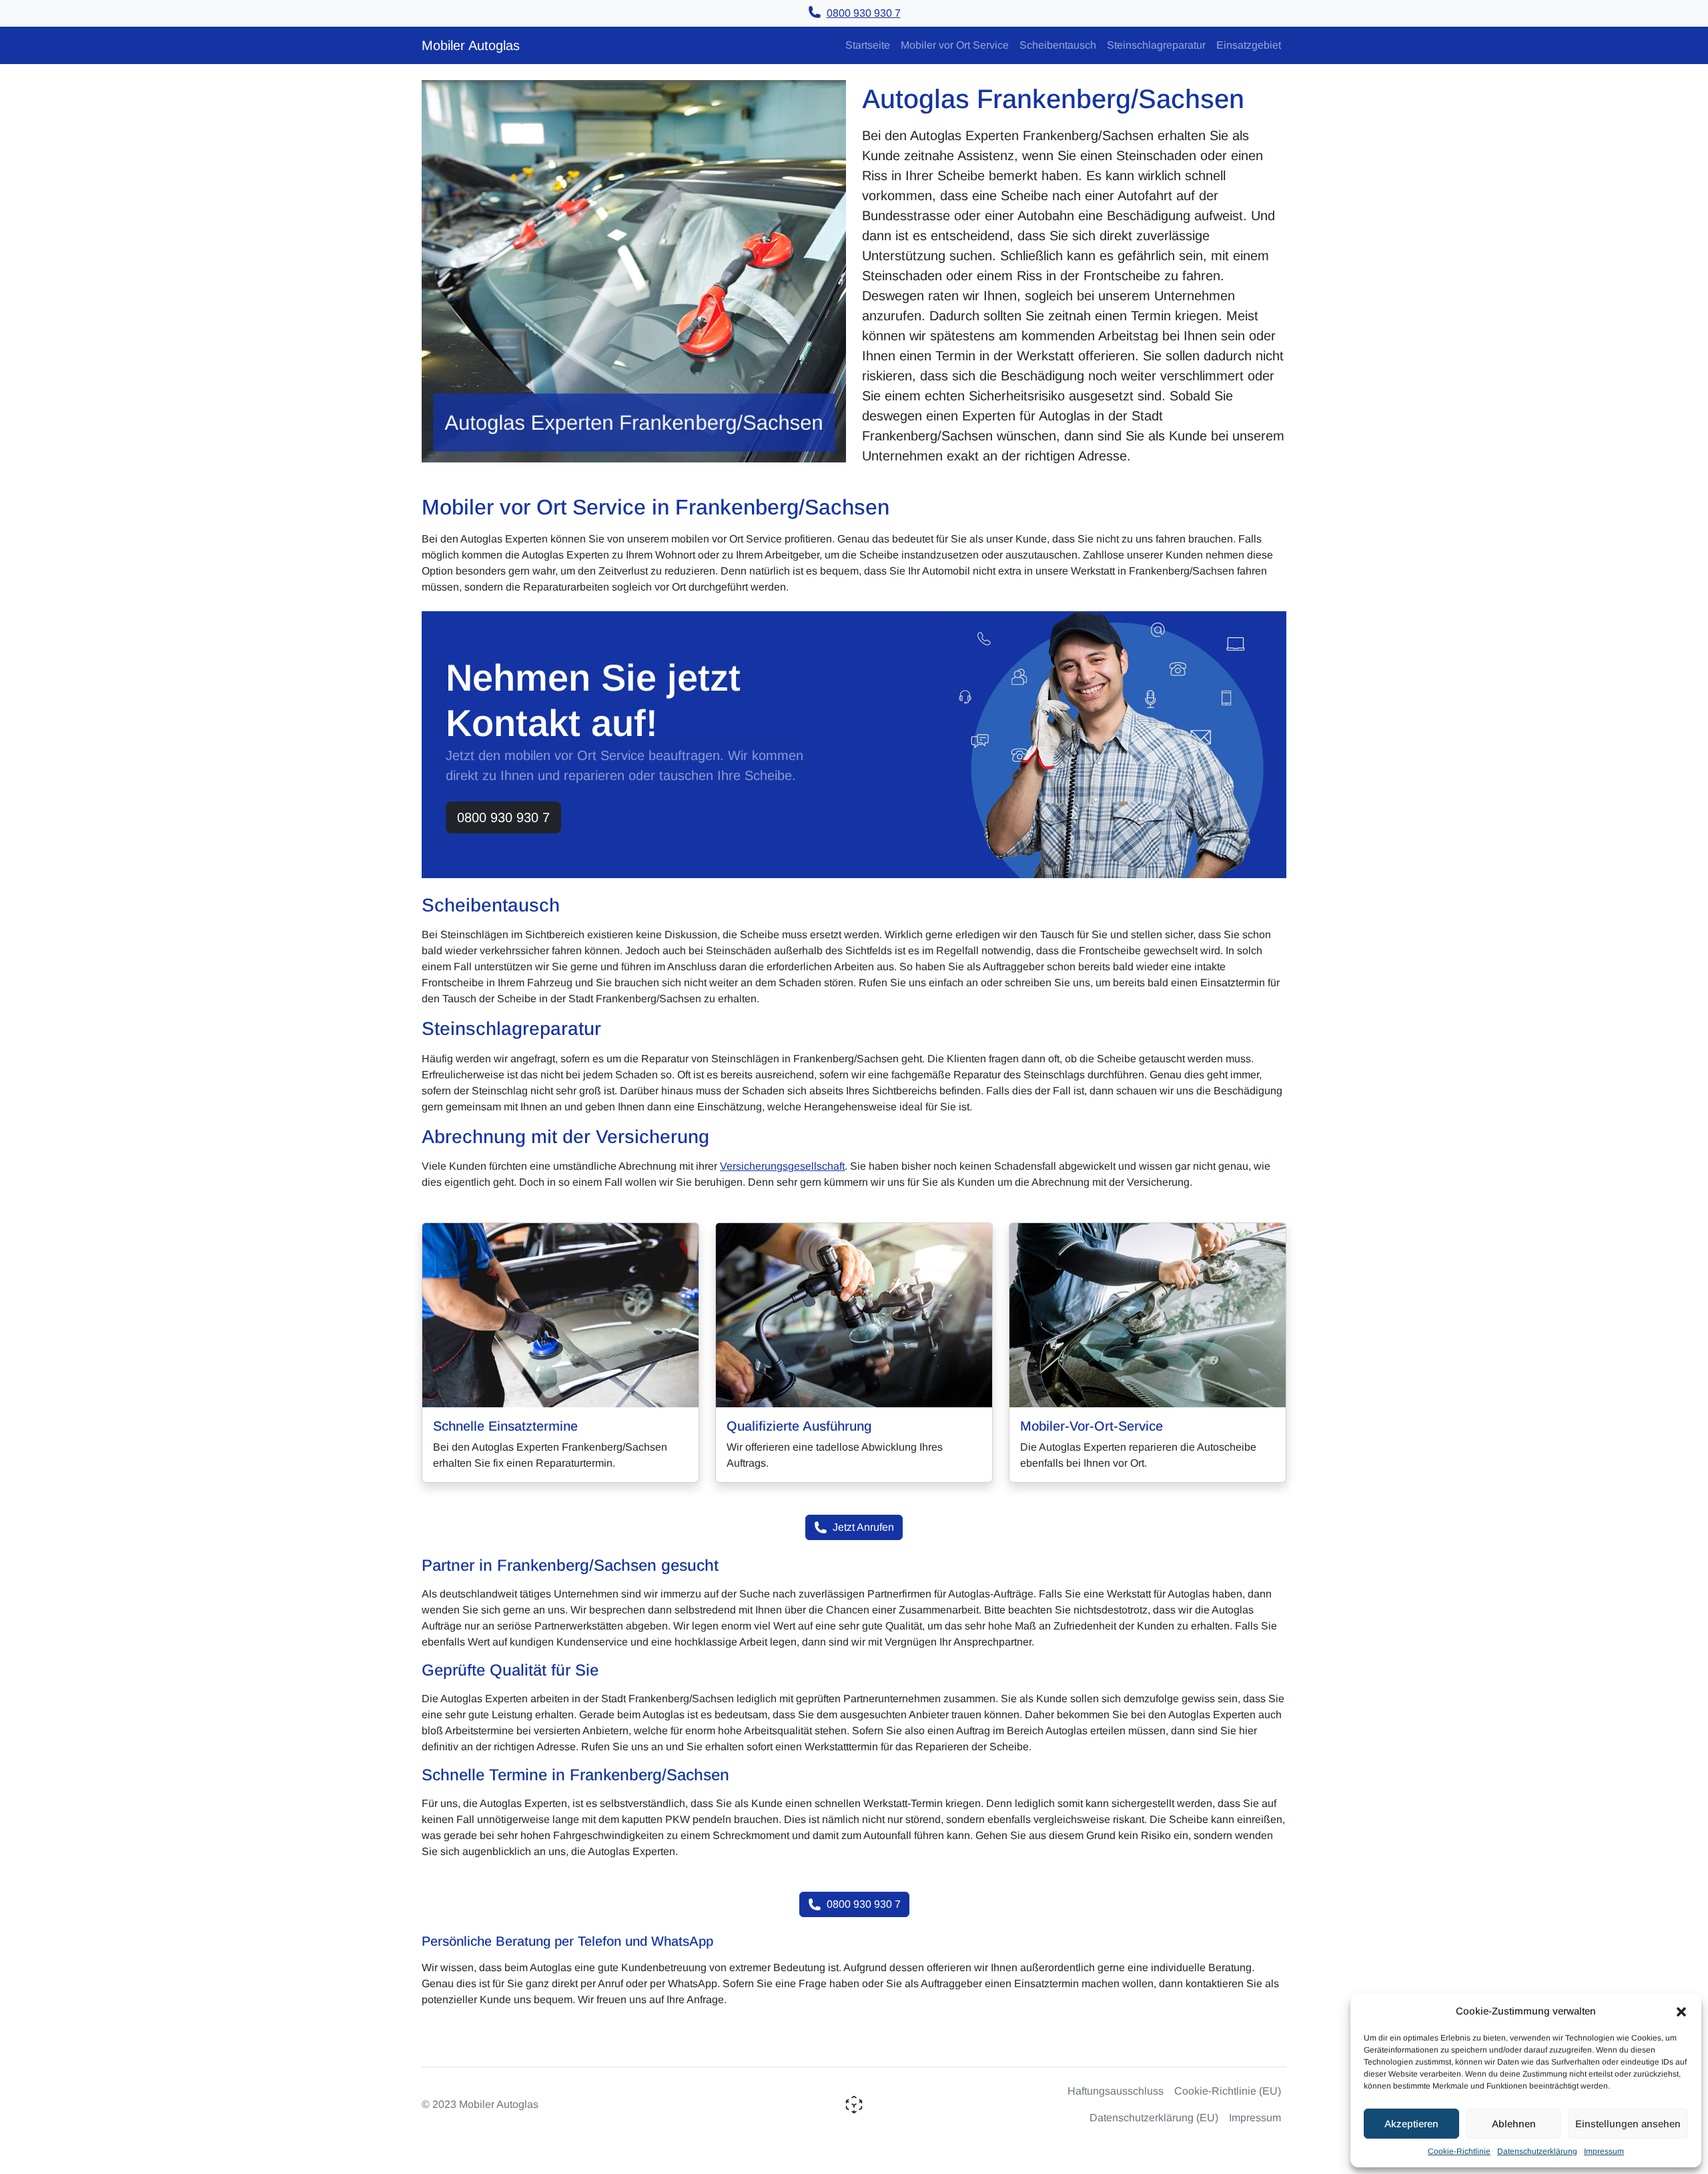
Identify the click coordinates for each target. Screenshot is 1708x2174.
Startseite (868, 45)
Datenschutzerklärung (1537, 2151)
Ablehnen (1514, 2124)
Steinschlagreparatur (1156, 45)
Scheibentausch (1058, 45)
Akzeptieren (1411, 2124)
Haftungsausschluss (1116, 2091)
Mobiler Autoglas (471, 45)
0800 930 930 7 (503, 817)
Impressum (1604, 2151)
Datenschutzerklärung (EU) (1154, 2118)
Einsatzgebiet (1249, 45)
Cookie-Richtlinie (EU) (1228, 2091)
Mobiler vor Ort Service (955, 45)
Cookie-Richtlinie (1459, 2151)
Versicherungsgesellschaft (782, 1166)
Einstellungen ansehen (1628, 2124)
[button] (1681, 2011)
